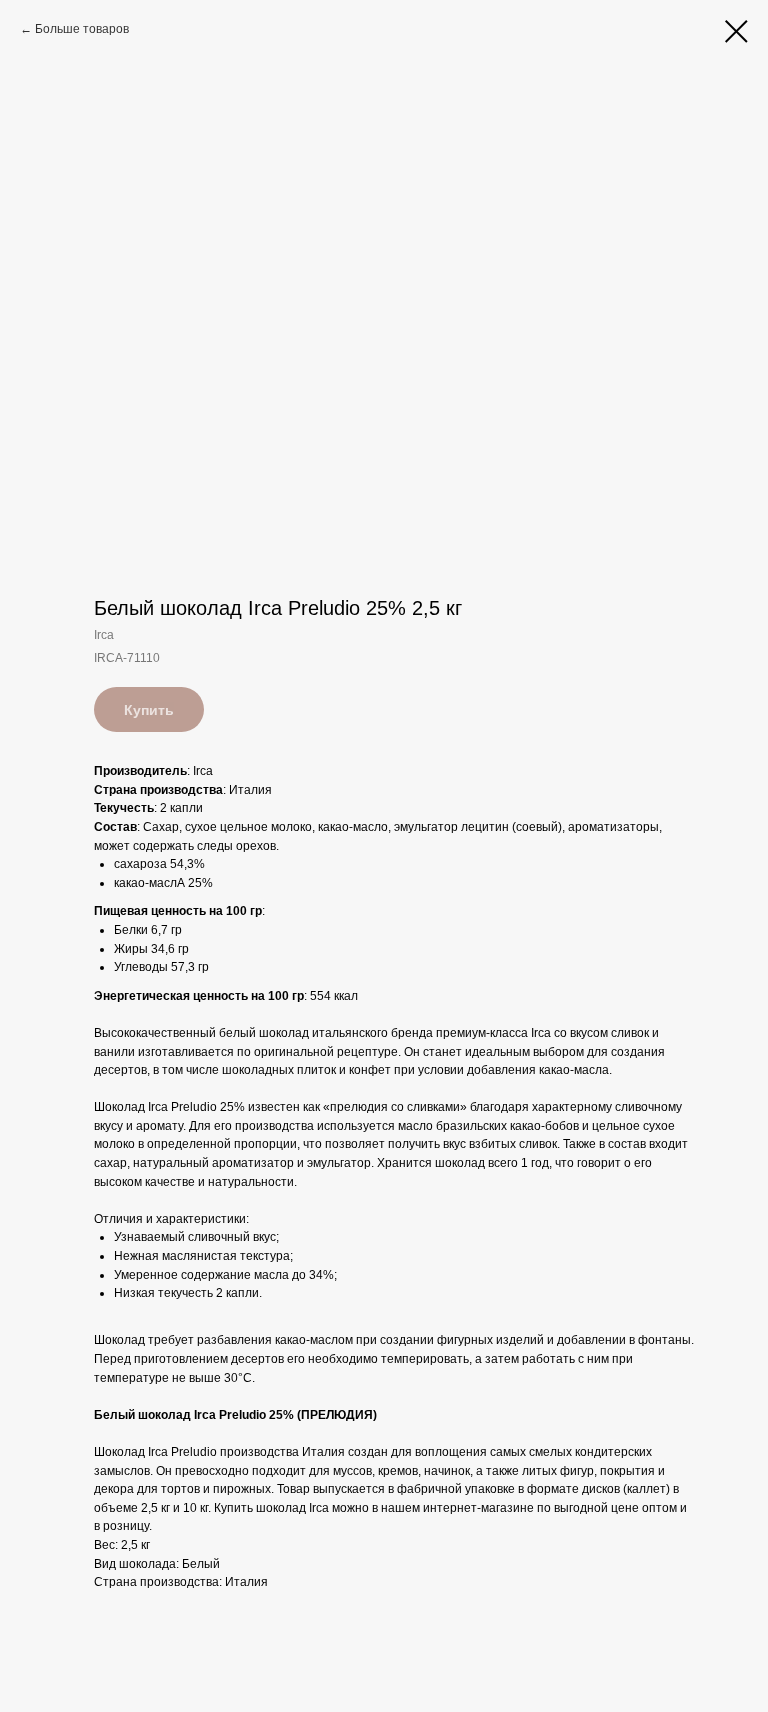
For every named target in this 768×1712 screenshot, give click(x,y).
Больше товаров (82, 29)
